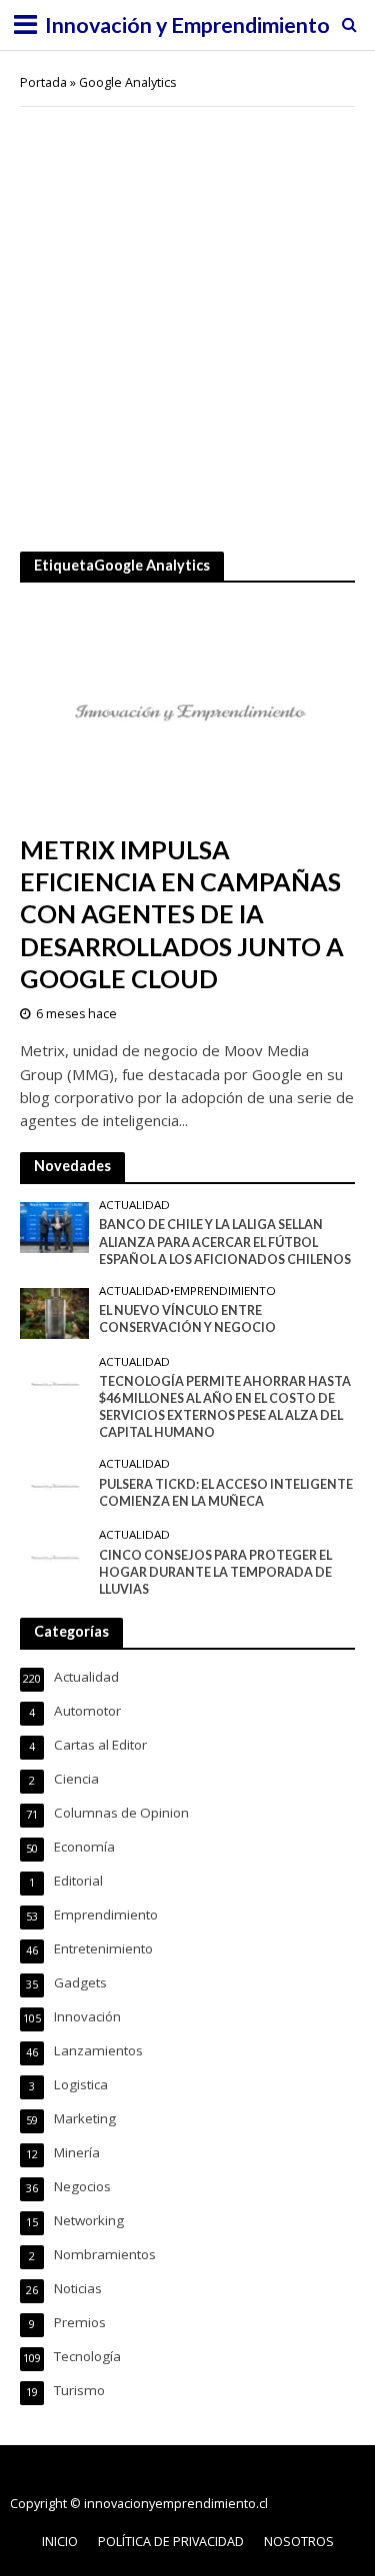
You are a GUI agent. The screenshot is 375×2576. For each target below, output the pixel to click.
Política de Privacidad (171, 2542)
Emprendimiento (225, 1291)
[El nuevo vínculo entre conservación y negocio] (54, 1312)
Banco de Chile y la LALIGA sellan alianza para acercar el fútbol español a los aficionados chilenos (225, 1242)
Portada (43, 82)
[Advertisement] (187, 314)
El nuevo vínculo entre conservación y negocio (187, 1319)
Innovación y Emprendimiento (187, 25)
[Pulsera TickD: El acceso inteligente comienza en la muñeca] (54, 1485)
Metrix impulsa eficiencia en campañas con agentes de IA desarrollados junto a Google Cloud (182, 914)
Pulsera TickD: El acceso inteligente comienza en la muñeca (226, 1493)
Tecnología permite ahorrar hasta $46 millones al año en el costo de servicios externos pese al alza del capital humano (225, 1407)
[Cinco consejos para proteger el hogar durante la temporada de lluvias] (54, 1557)
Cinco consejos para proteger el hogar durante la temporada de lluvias (215, 1572)
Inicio (60, 2542)
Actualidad (134, 1205)
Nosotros (299, 2542)
